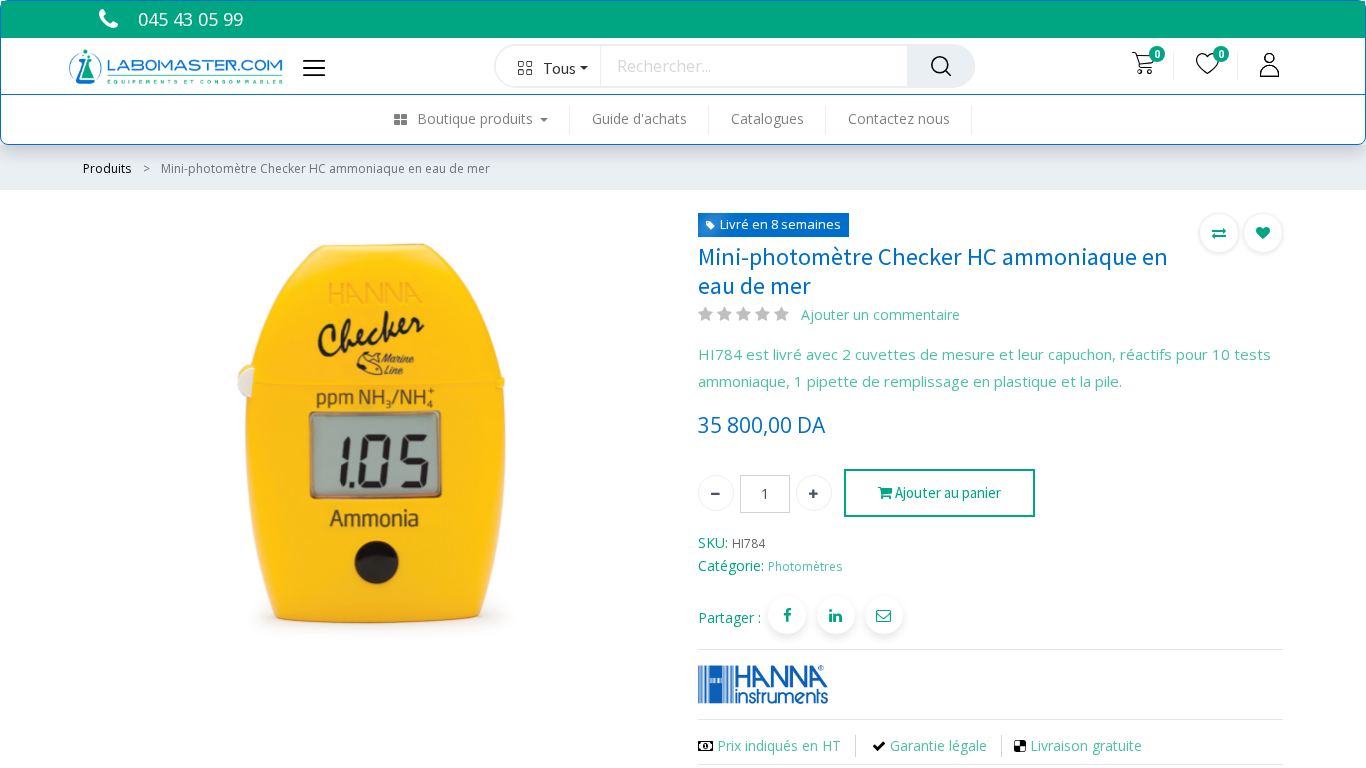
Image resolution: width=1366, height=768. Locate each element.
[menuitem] (482, 119)
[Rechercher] (941, 66)
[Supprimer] (716, 493)
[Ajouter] (814, 493)
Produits (107, 168)
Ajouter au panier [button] (946, 492)
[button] (548, 66)
